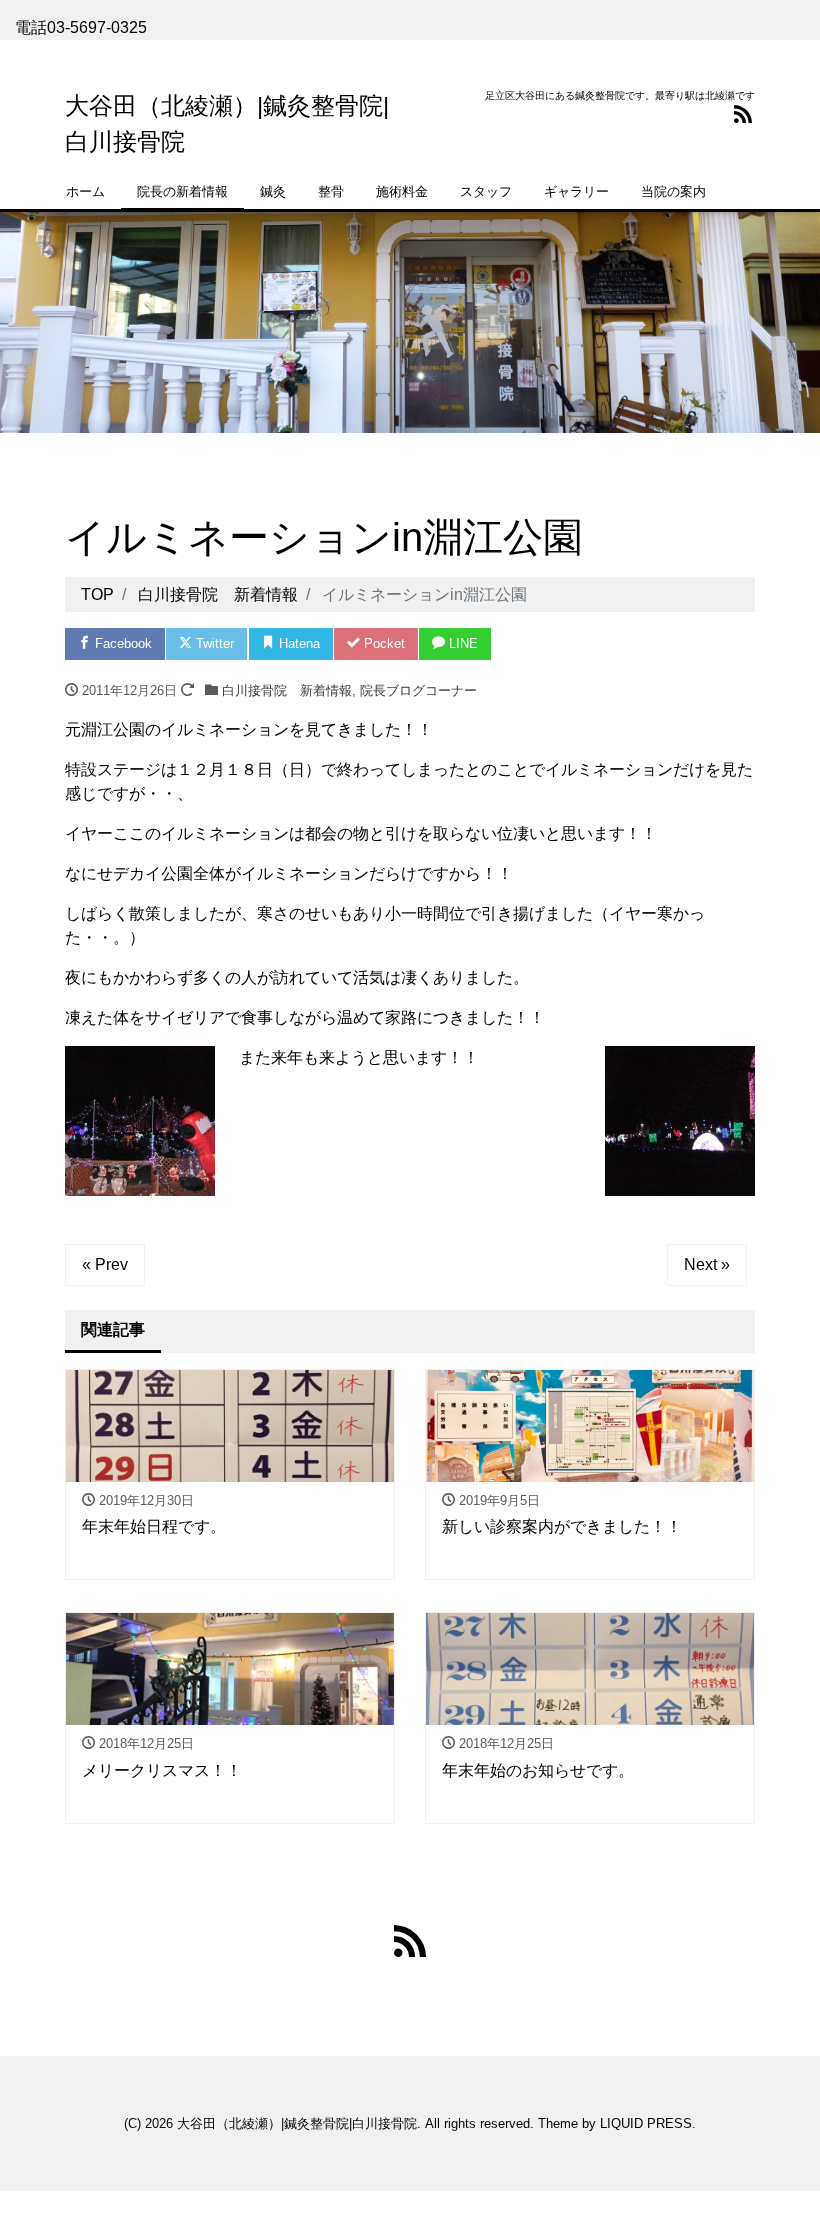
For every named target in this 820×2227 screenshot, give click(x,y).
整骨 (331, 191)
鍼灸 (273, 191)
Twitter (213, 643)
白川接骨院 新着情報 (287, 690)
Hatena (297, 643)
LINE (461, 643)
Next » (707, 1264)
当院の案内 (673, 191)
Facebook (121, 643)
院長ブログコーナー (418, 690)
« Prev (105, 1264)
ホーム (85, 191)
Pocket (382, 643)
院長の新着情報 (182, 191)
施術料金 (402, 191)
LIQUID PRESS (646, 2123)
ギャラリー (576, 191)
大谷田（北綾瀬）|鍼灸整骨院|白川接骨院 (297, 2123)
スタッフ (486, 191)
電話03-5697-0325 (81, 27)
